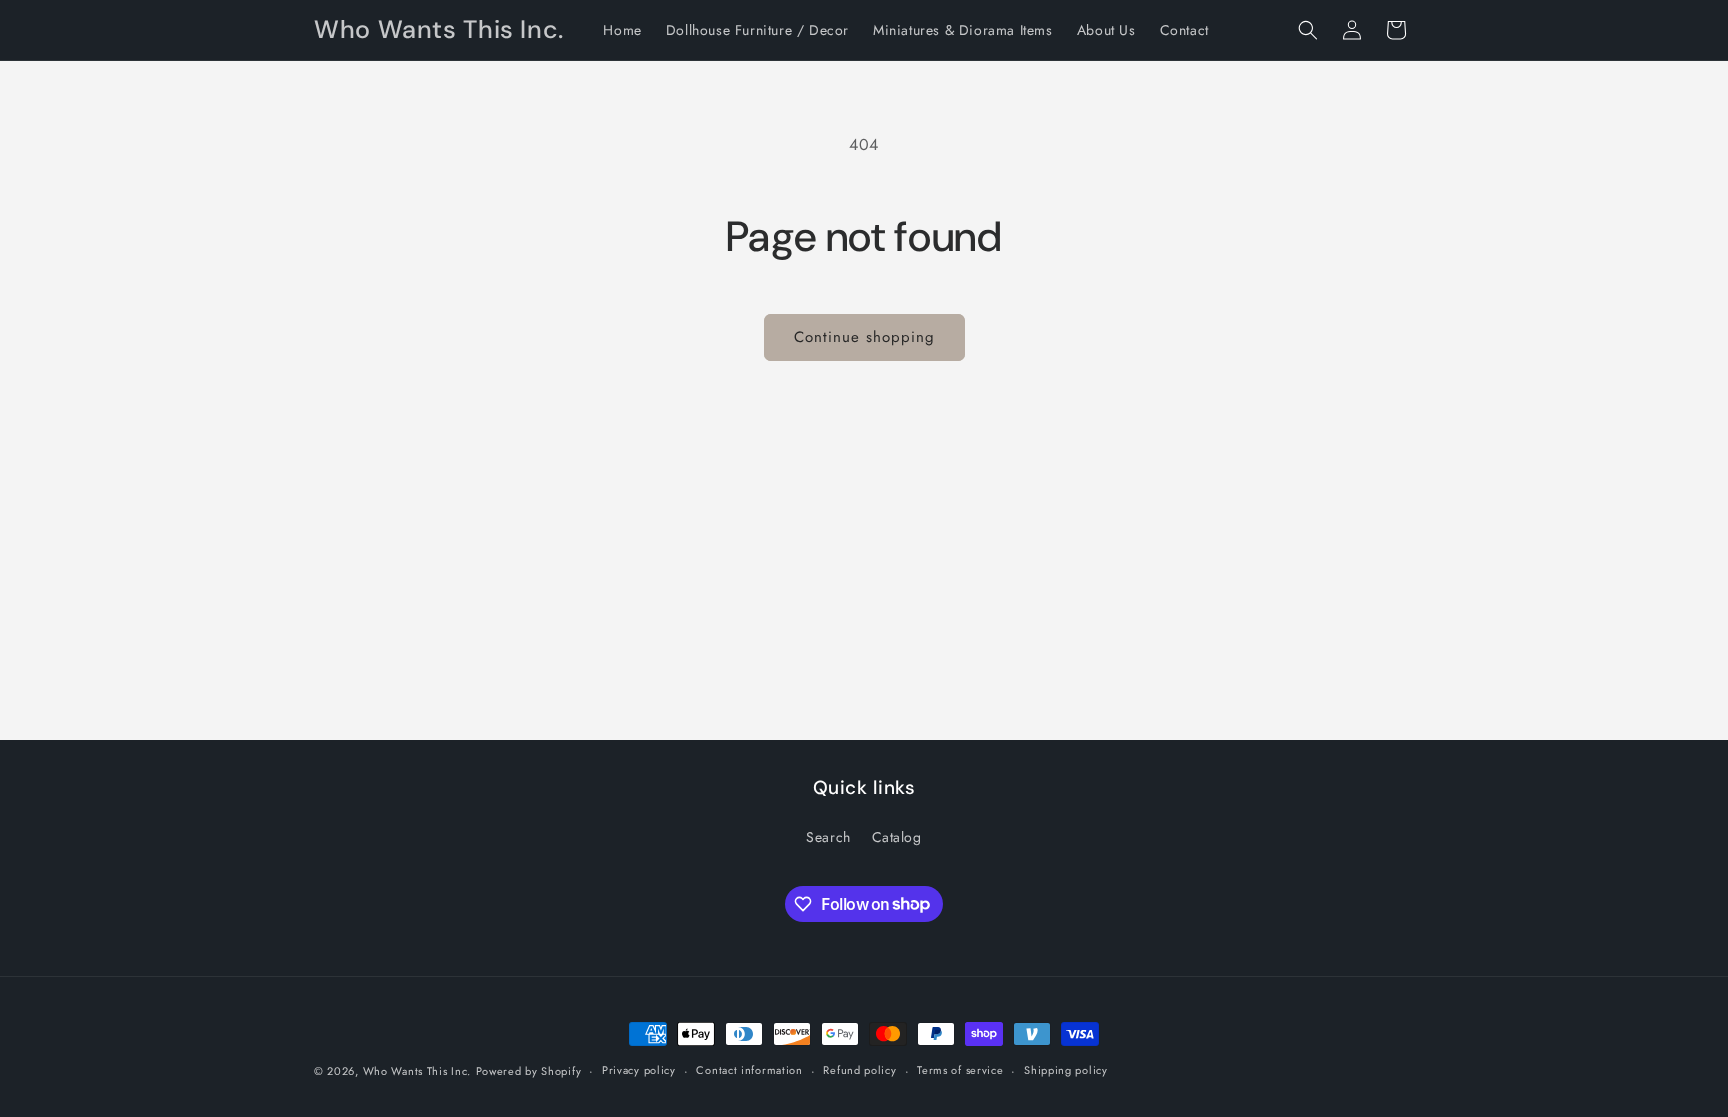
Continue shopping (864, 337)
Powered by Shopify (529, 1071)
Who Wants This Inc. (417, 1071)
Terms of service (960, 1070)
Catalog (897, 837)
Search (828, 837)
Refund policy (859, 1070)
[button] (1308, 30)
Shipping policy (1066, 1070)
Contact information (749, 1070)
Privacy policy (639, 1070)
